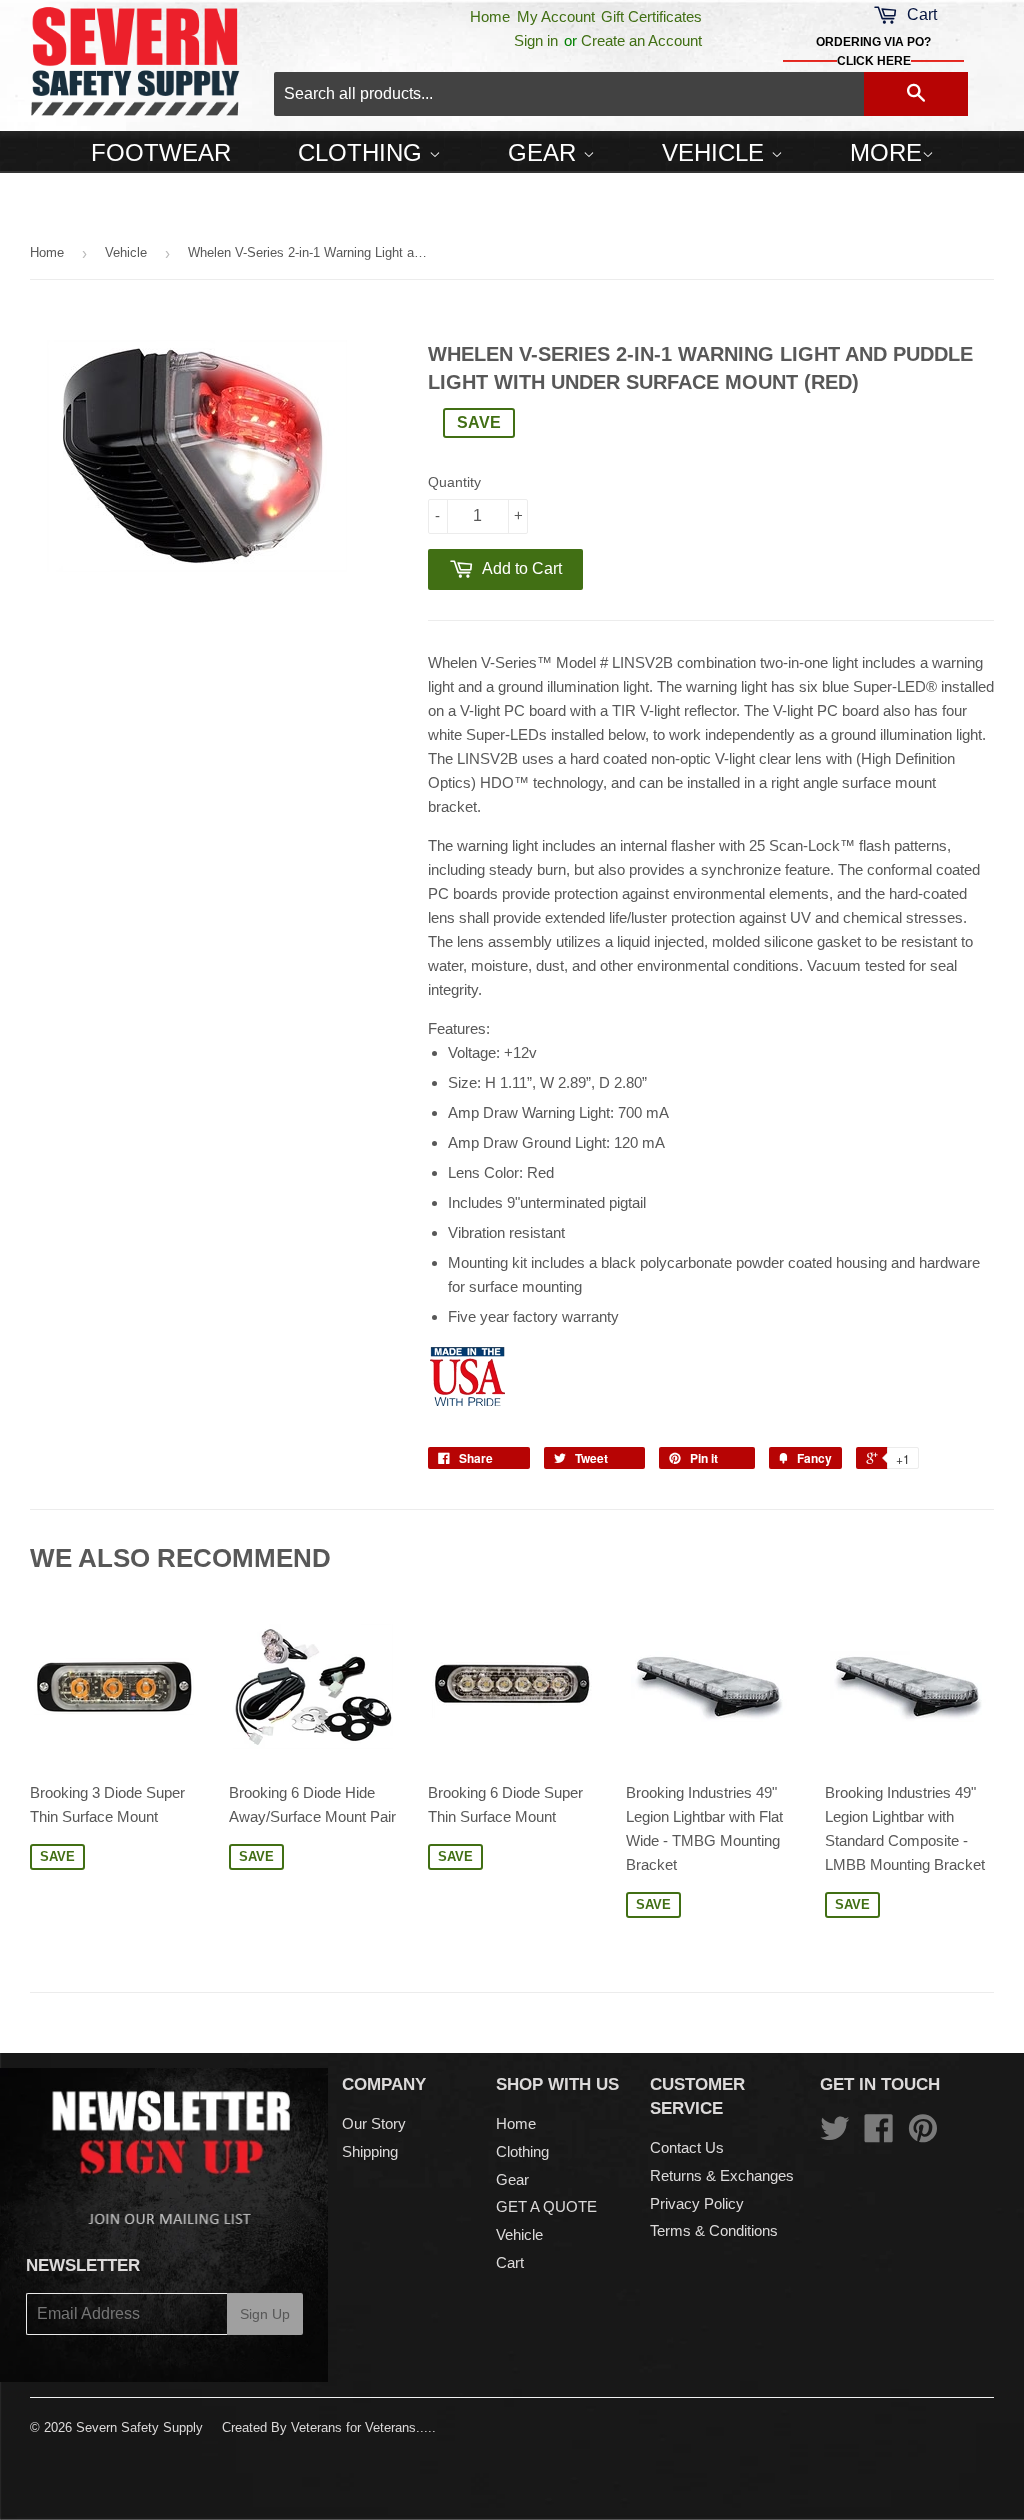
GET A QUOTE (546, 2206)
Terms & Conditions (714, 2230)
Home (490, 16)
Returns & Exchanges (722, 2175)
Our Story (374, 2123)
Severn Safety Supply (139, 2427)
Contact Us (687, 2147)
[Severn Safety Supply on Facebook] (879, 2134)
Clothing (363, 152)
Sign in (536, 40)
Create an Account (641, 40)
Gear (545, 152)
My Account (556, 16)
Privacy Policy (697, 2203)
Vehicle (716, 152)
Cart (510, 2262)
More (886, 152)
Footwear (161, 152)
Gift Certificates (651, 16)
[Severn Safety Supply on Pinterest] (923, 2134)
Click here (874, 61)
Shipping (370, 2151)
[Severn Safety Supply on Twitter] (835, 2134)
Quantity (454, 482)
